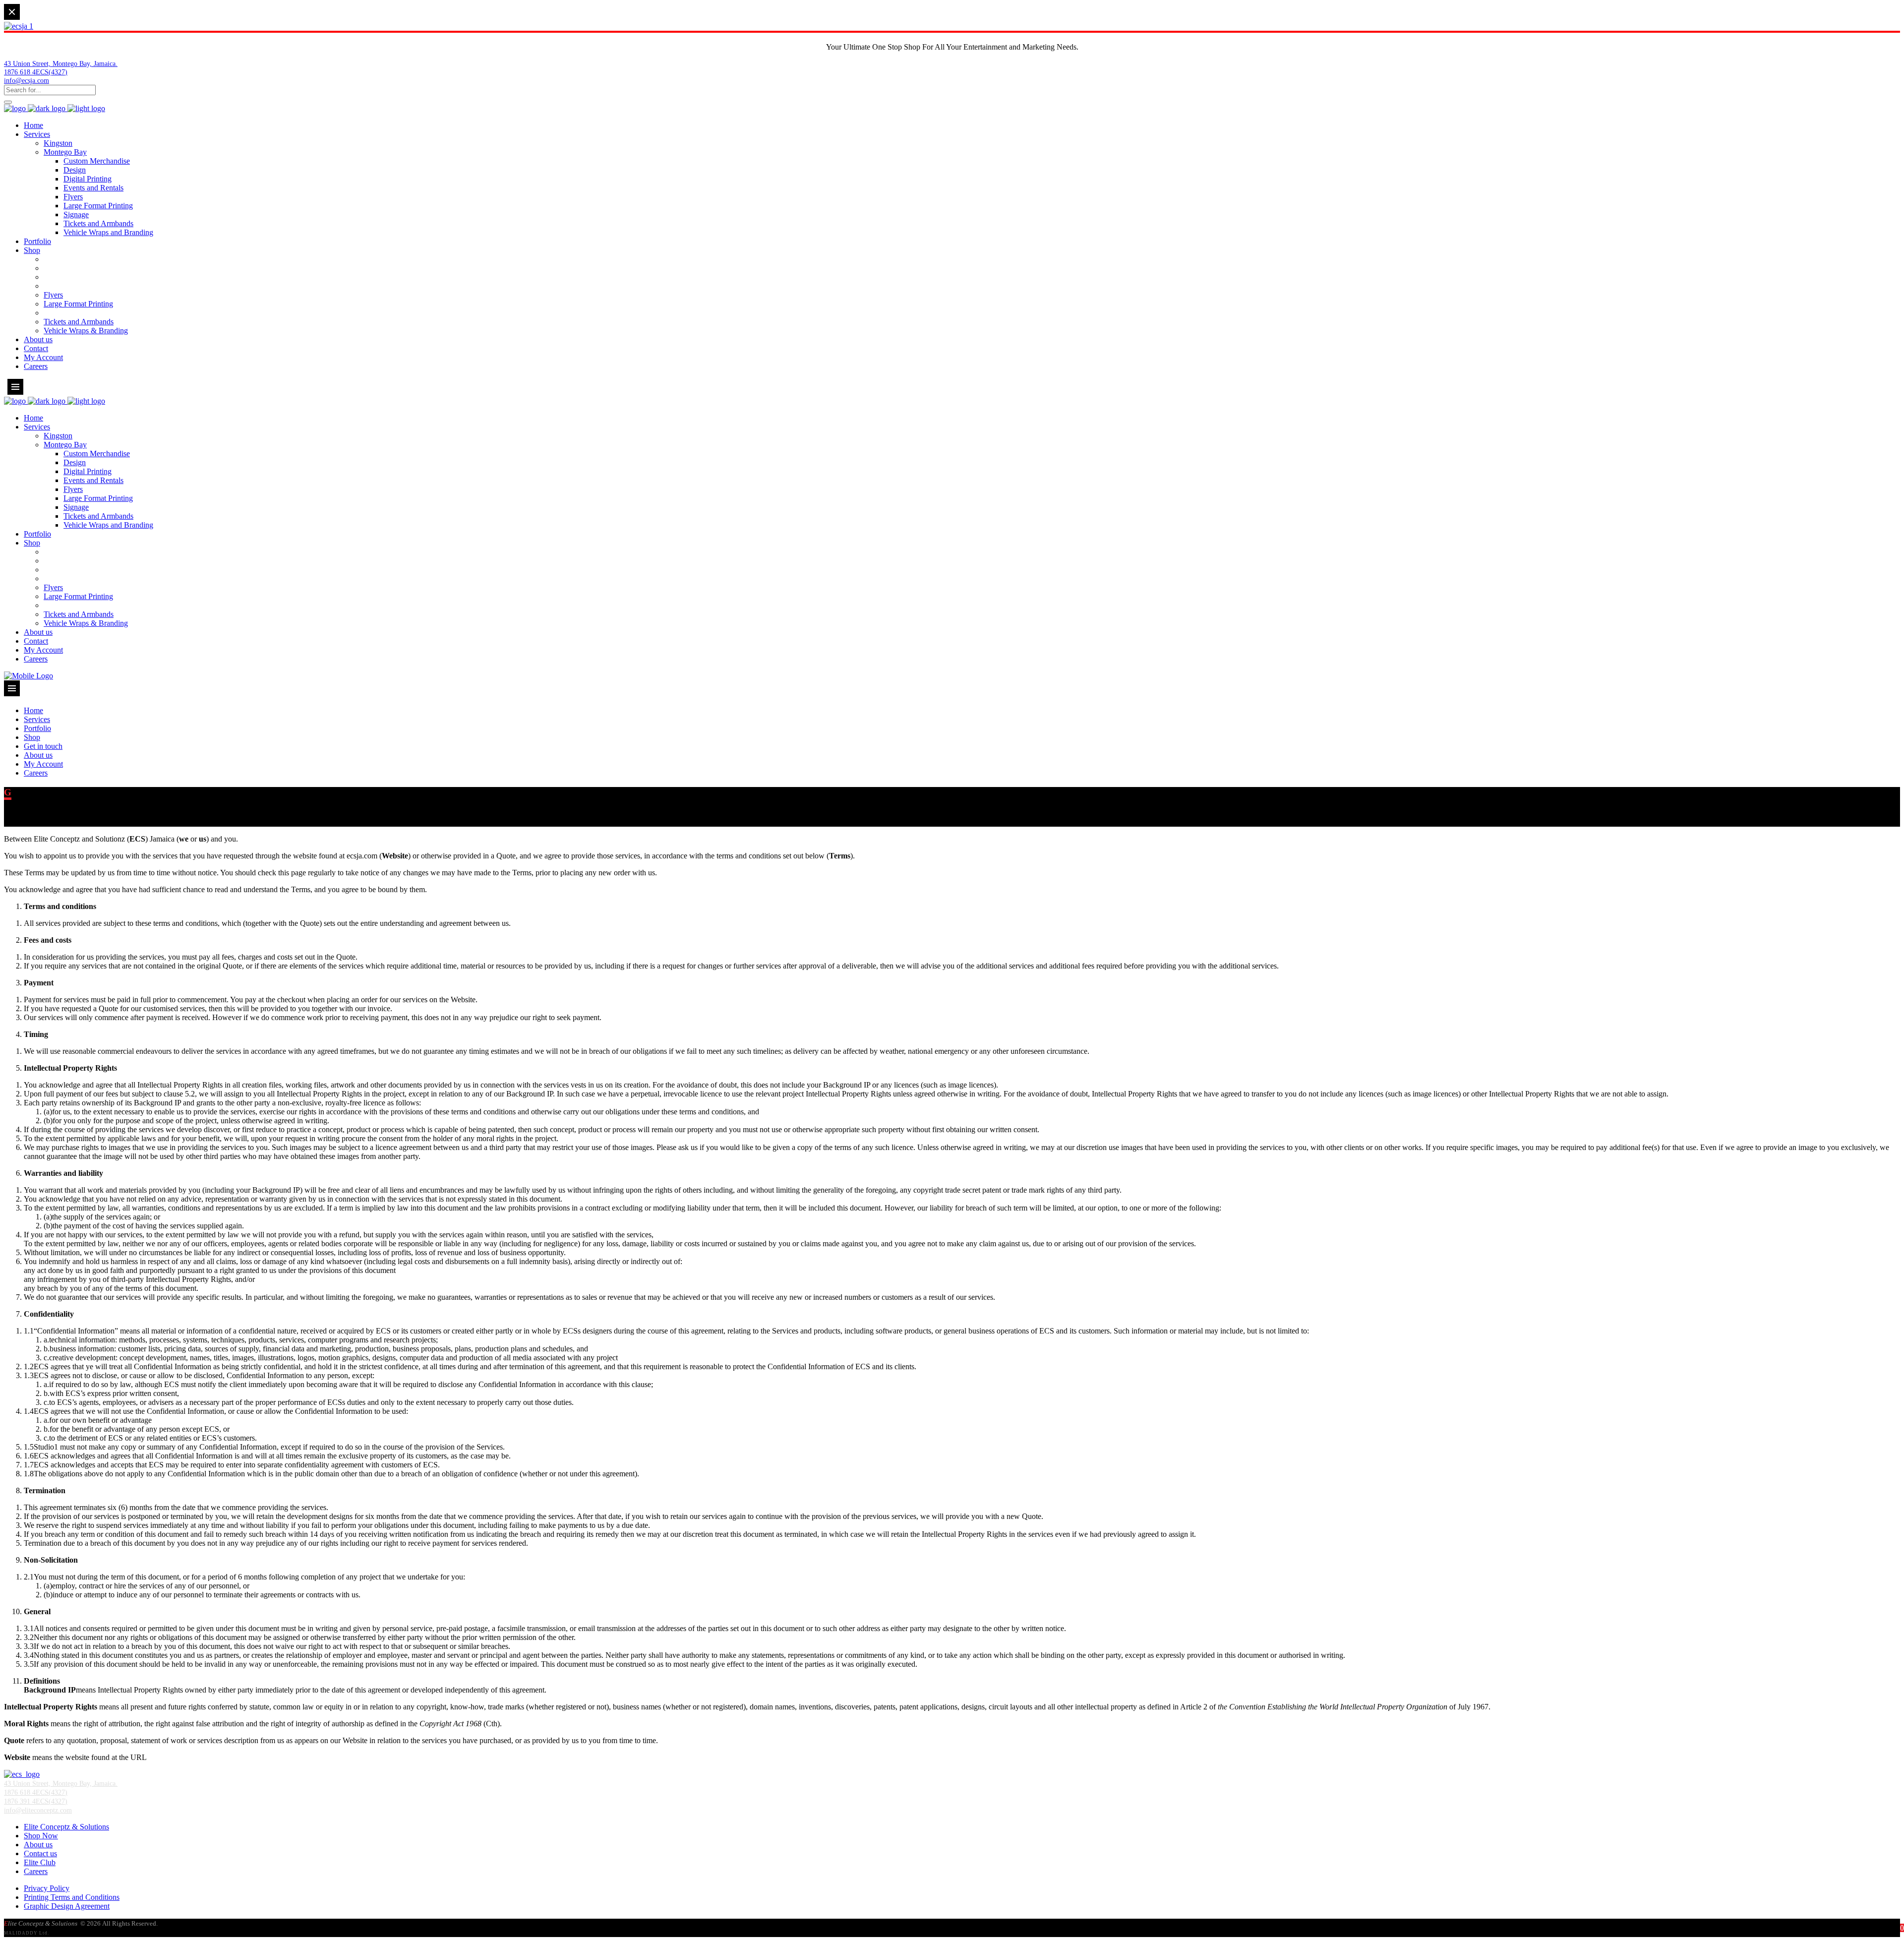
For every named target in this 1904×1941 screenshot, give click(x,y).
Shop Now (41, 1836)
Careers (36, 1871)
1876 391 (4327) (36, 1801)
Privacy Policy (47, 1888)
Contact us (40, 1853)
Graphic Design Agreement (67, 1906)
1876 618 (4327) (36, 72)
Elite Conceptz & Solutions (66, 1827)
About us (38, 1845)
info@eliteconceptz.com (38, 1810)
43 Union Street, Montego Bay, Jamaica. (61, 63)
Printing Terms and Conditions (72, 1897)
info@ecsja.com (27, 80)
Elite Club (40, 1862)
